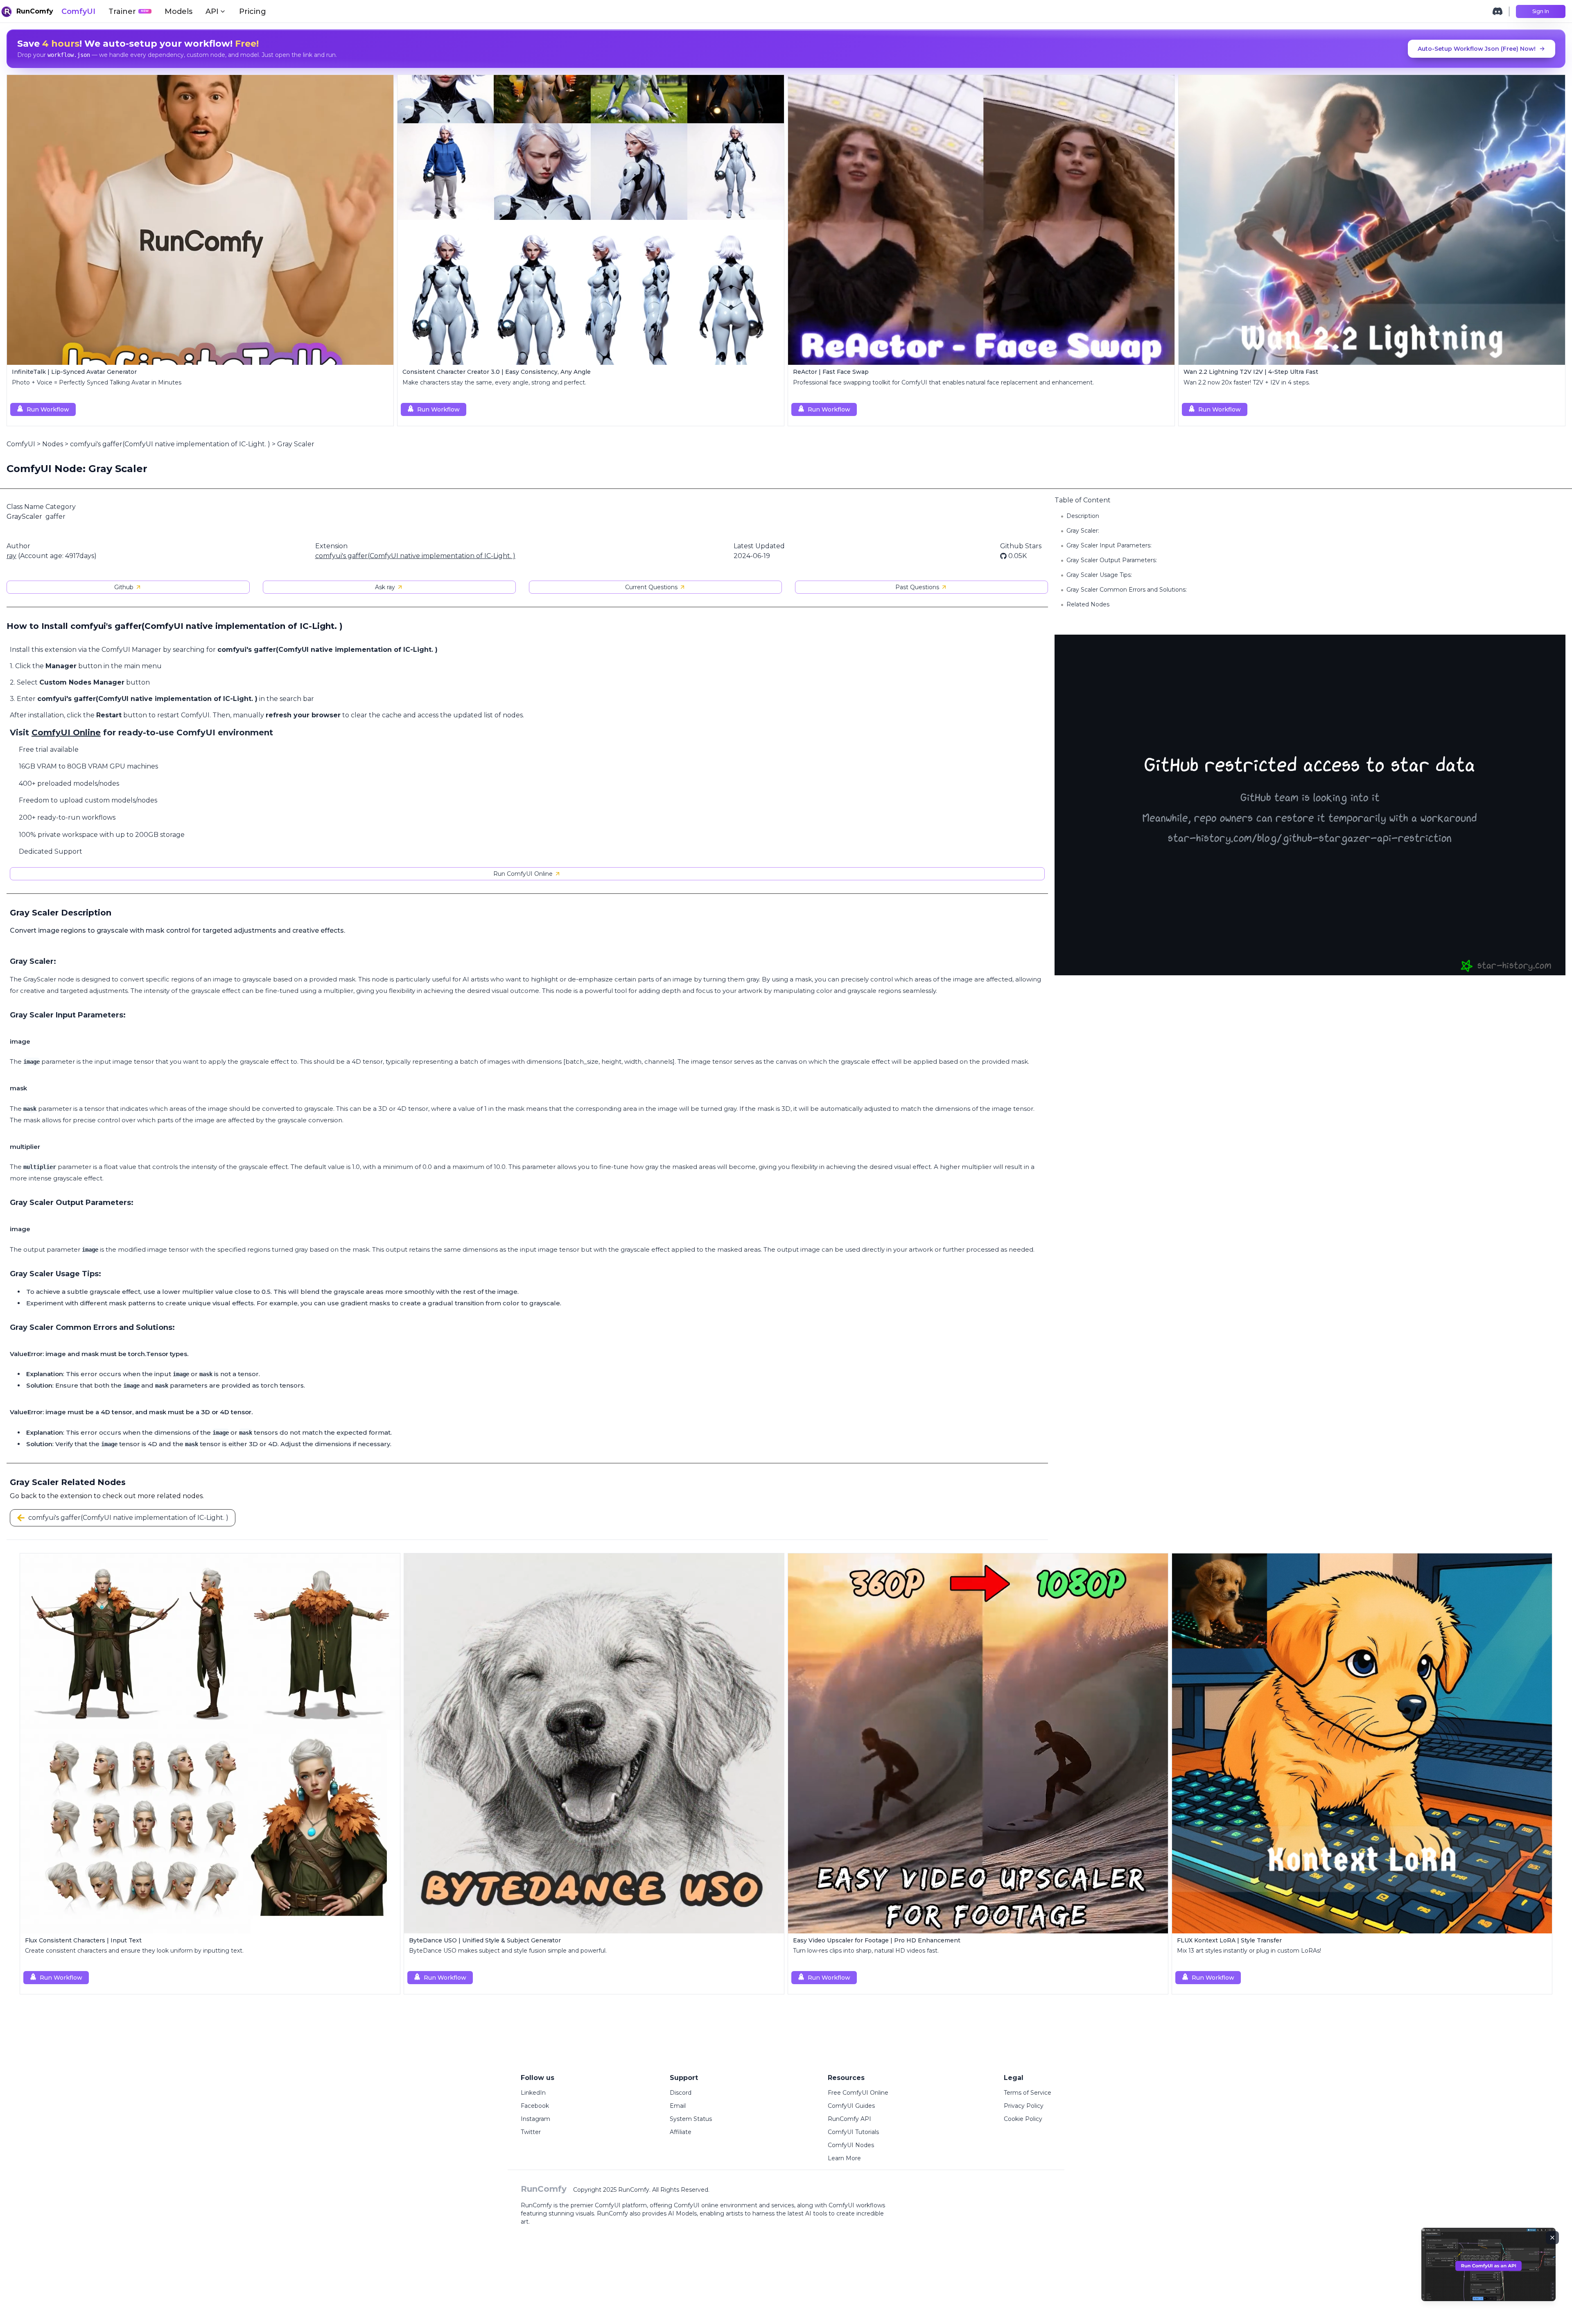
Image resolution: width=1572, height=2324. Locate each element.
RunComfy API (849, 2119)
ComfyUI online (696, 2205)
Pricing (253, 11)
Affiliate (681, 2132)
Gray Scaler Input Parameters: (1109, 545)
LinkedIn (533, 2093)
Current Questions (651, 587)
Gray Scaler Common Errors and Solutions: (1127, 590)
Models (178, 11)
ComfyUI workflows (857, 2205)
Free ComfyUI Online (858, 2093)
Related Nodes (1088, 604)
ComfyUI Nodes (851, 2145)
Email (678, 2106)
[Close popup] (1552, 2238)
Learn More (844, 2158)
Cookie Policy (1023, 2119)
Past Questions (917, 587)
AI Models (682, 2213)
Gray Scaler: (1083, 531)
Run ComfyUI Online (523, 874)
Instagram (535, 2119)
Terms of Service (1028, 2093)
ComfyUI (78, 11)
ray (11, 556)
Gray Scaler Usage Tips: (1099, 575)
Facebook (535, 2106)
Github (124, 587)
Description (1083, 516)
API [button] (212, 11)
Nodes (53, 444)
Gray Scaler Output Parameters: (1112, 560)
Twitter (531, 2132)
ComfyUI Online (66, 732)
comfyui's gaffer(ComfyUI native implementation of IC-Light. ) (170, 444)
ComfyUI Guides (851, 2106)
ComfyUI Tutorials (853, 2132)
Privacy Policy (1024, 2106)
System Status (691, 2119)
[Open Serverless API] (1488, 2271)
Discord (681, 2093)
